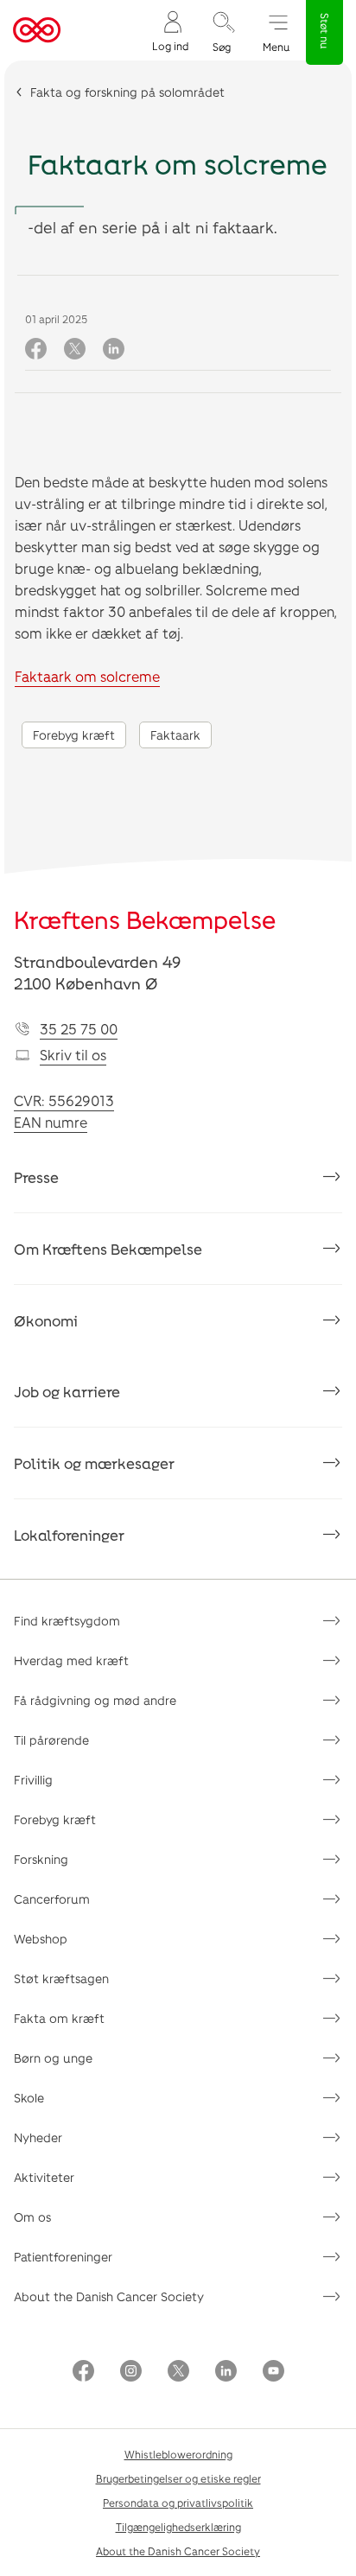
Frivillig (33, 1780)
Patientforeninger (63, 2257)
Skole (29, 2098)
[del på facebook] (36, 350)
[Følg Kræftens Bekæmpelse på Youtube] (273, 2372)
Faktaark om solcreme (87, 676)
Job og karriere (67, 1391)
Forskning (41, 1859)
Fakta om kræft (59, 2018)
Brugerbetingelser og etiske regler (178, 2478)
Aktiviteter (44, 2177)
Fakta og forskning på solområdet (127, 92)
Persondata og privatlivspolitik (178, 2503)
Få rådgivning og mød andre (95, 1700)
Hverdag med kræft (71, 1660)
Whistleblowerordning (178, 2454)
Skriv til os (73, 1055)
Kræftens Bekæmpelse (145, 919)
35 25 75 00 (79, 1029)
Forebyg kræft (74, 735)
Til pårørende (51, 1740)
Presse (36, 1177)
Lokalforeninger (69, 1535)
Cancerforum (52, 1899)
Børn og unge (53, 2058)
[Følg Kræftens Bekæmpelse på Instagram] (131, 2372)
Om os (32, 2217)
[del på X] (75, 350)
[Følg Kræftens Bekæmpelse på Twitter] (178, 2372)
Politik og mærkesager (94, 1463)
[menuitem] (170, 31)
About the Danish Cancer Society (109, 2296)
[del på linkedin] (114, 350)
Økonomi (46, 1320)
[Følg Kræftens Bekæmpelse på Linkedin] (226, 2372)
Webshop (41, 1939)
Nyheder (38, 2137)
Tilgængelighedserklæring (178, 2527)
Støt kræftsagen (61, 1978)
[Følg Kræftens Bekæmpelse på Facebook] (83, 2372)
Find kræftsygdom (67, 1621)
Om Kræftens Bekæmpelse (108, 1249)
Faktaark (175, 735)
